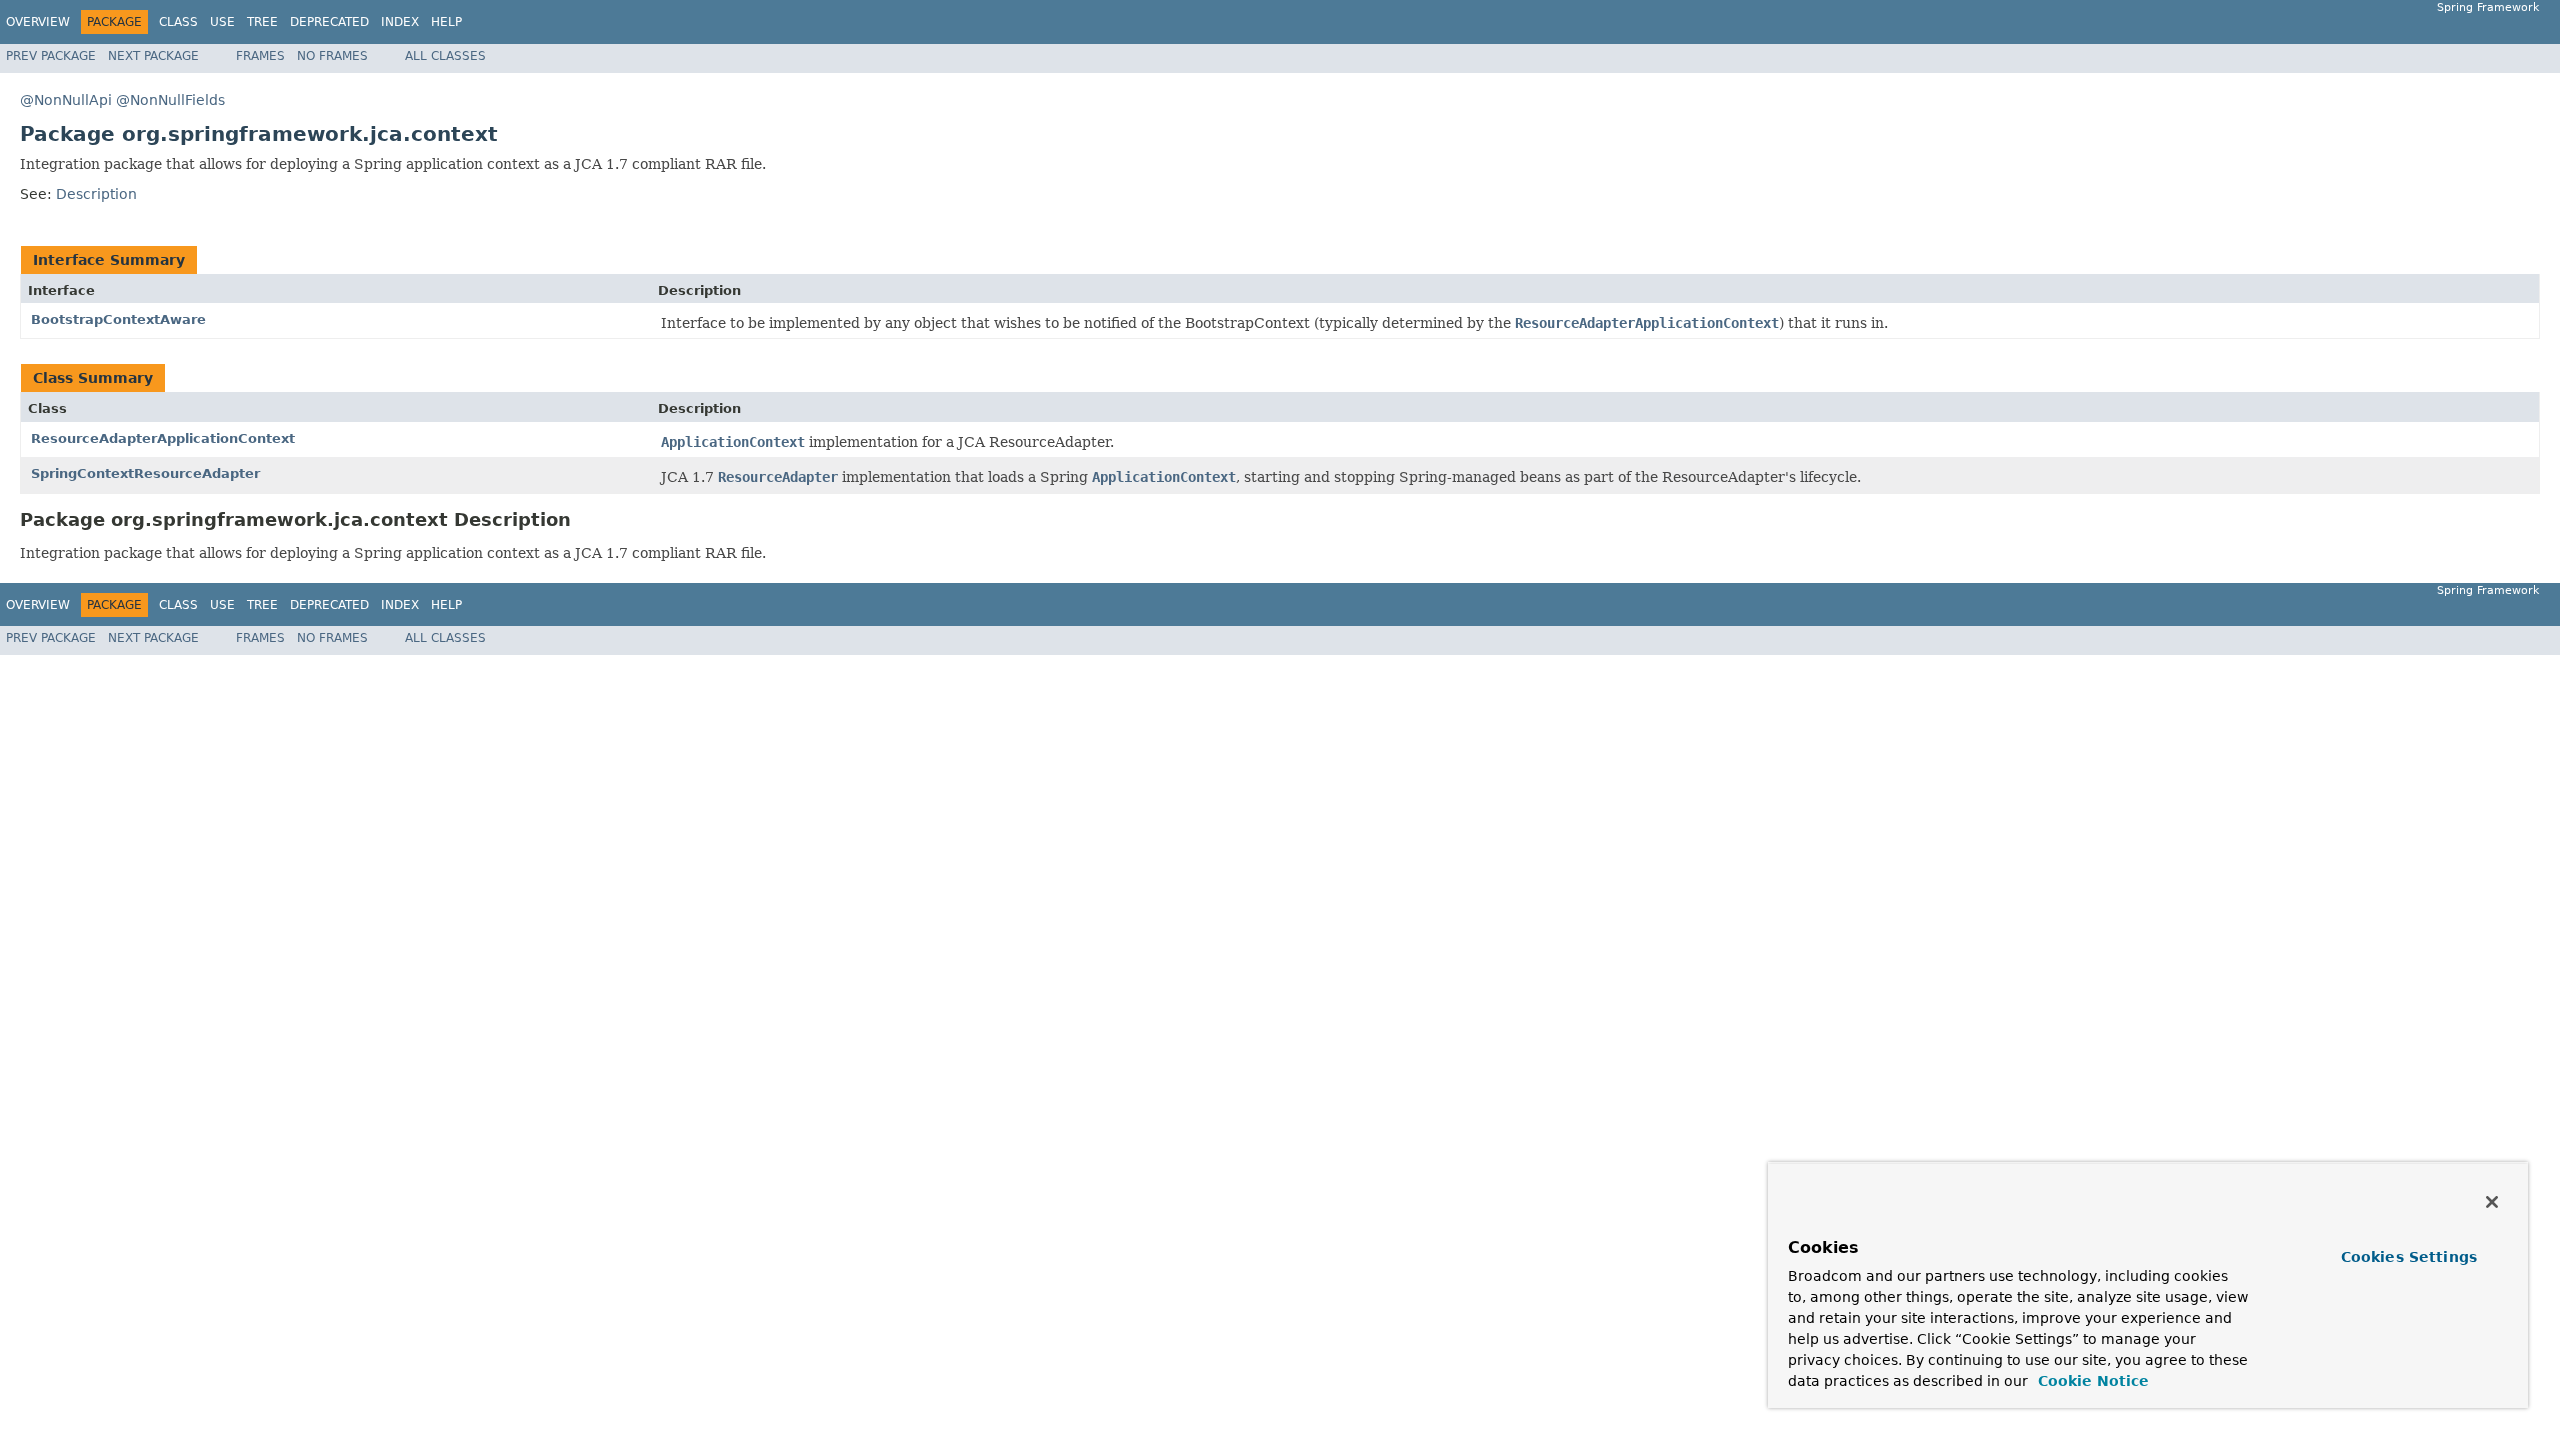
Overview (38, 22)
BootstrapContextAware (118, 319)
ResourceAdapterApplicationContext (163, 438)
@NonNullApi (66, 100)
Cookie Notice (2091, 1381)
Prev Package (51, 56)
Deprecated (329, 22)
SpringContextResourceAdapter (145, 473)
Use (222, 22)
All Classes (445, 56)
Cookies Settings (2409, 1257)
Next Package (153, 56)
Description (96, 194)
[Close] (2492, 1202)
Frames (260, 56)
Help (446, 22)
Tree (262, 22)
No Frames (332, 56)
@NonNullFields (170, 100)
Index (400, 22)
